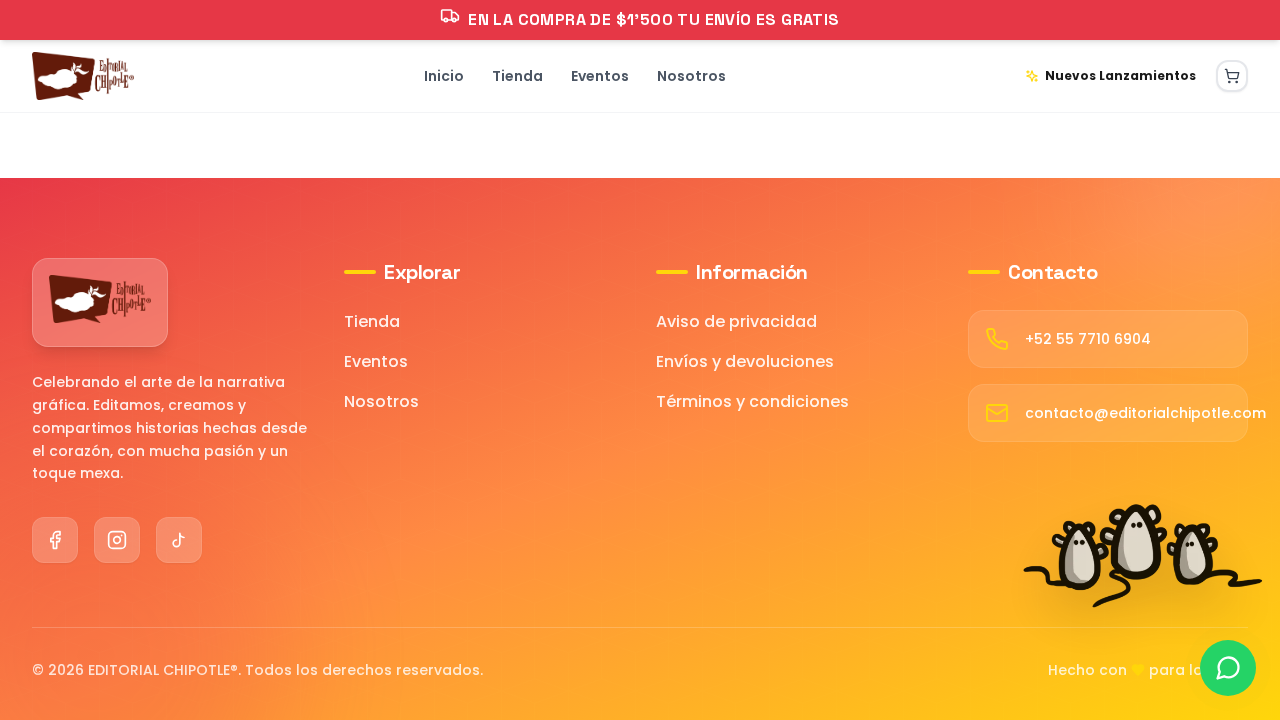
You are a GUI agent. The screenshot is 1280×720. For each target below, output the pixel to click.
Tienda (372, 321)
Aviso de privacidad (736, 321)
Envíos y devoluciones (745, 361)
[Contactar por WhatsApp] (1228, 668)
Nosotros (381, 401)
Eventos (376, 361)
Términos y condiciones (752, 401)
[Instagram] (117, 540)
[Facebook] (55, 540)
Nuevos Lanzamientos (1120, 75)
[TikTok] (179, 540)
